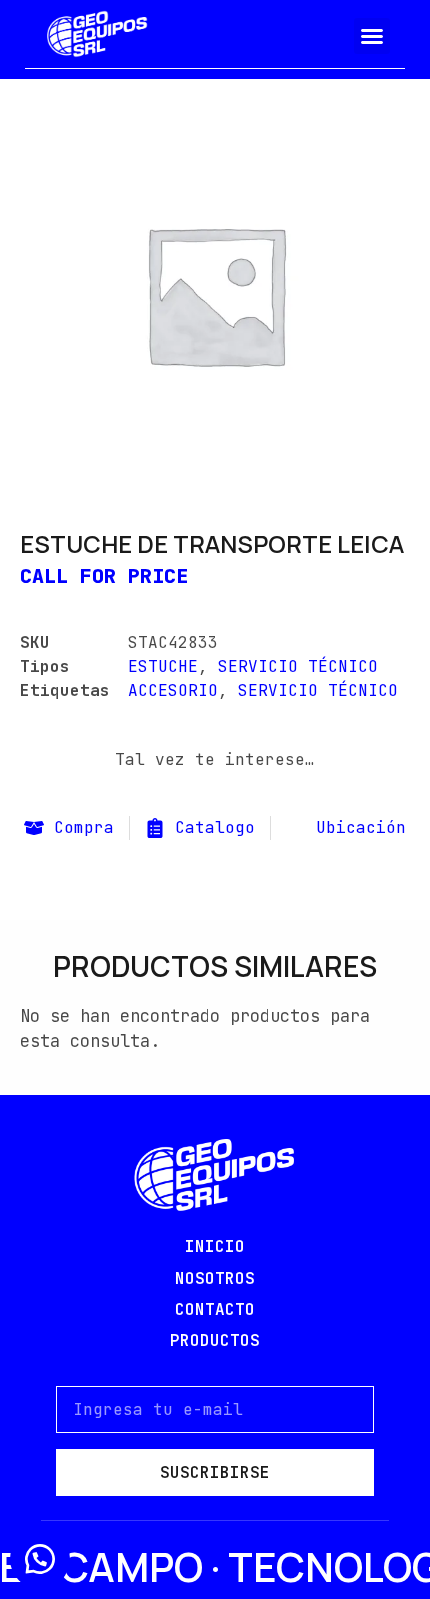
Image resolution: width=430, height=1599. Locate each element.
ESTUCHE (163, 666)
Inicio (215, 1246)
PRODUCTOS (215, 1340)
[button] (372, 36)
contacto (215, 1309)
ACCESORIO (173, 690)
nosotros (215, 1278)
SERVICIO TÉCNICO (298, 666)
